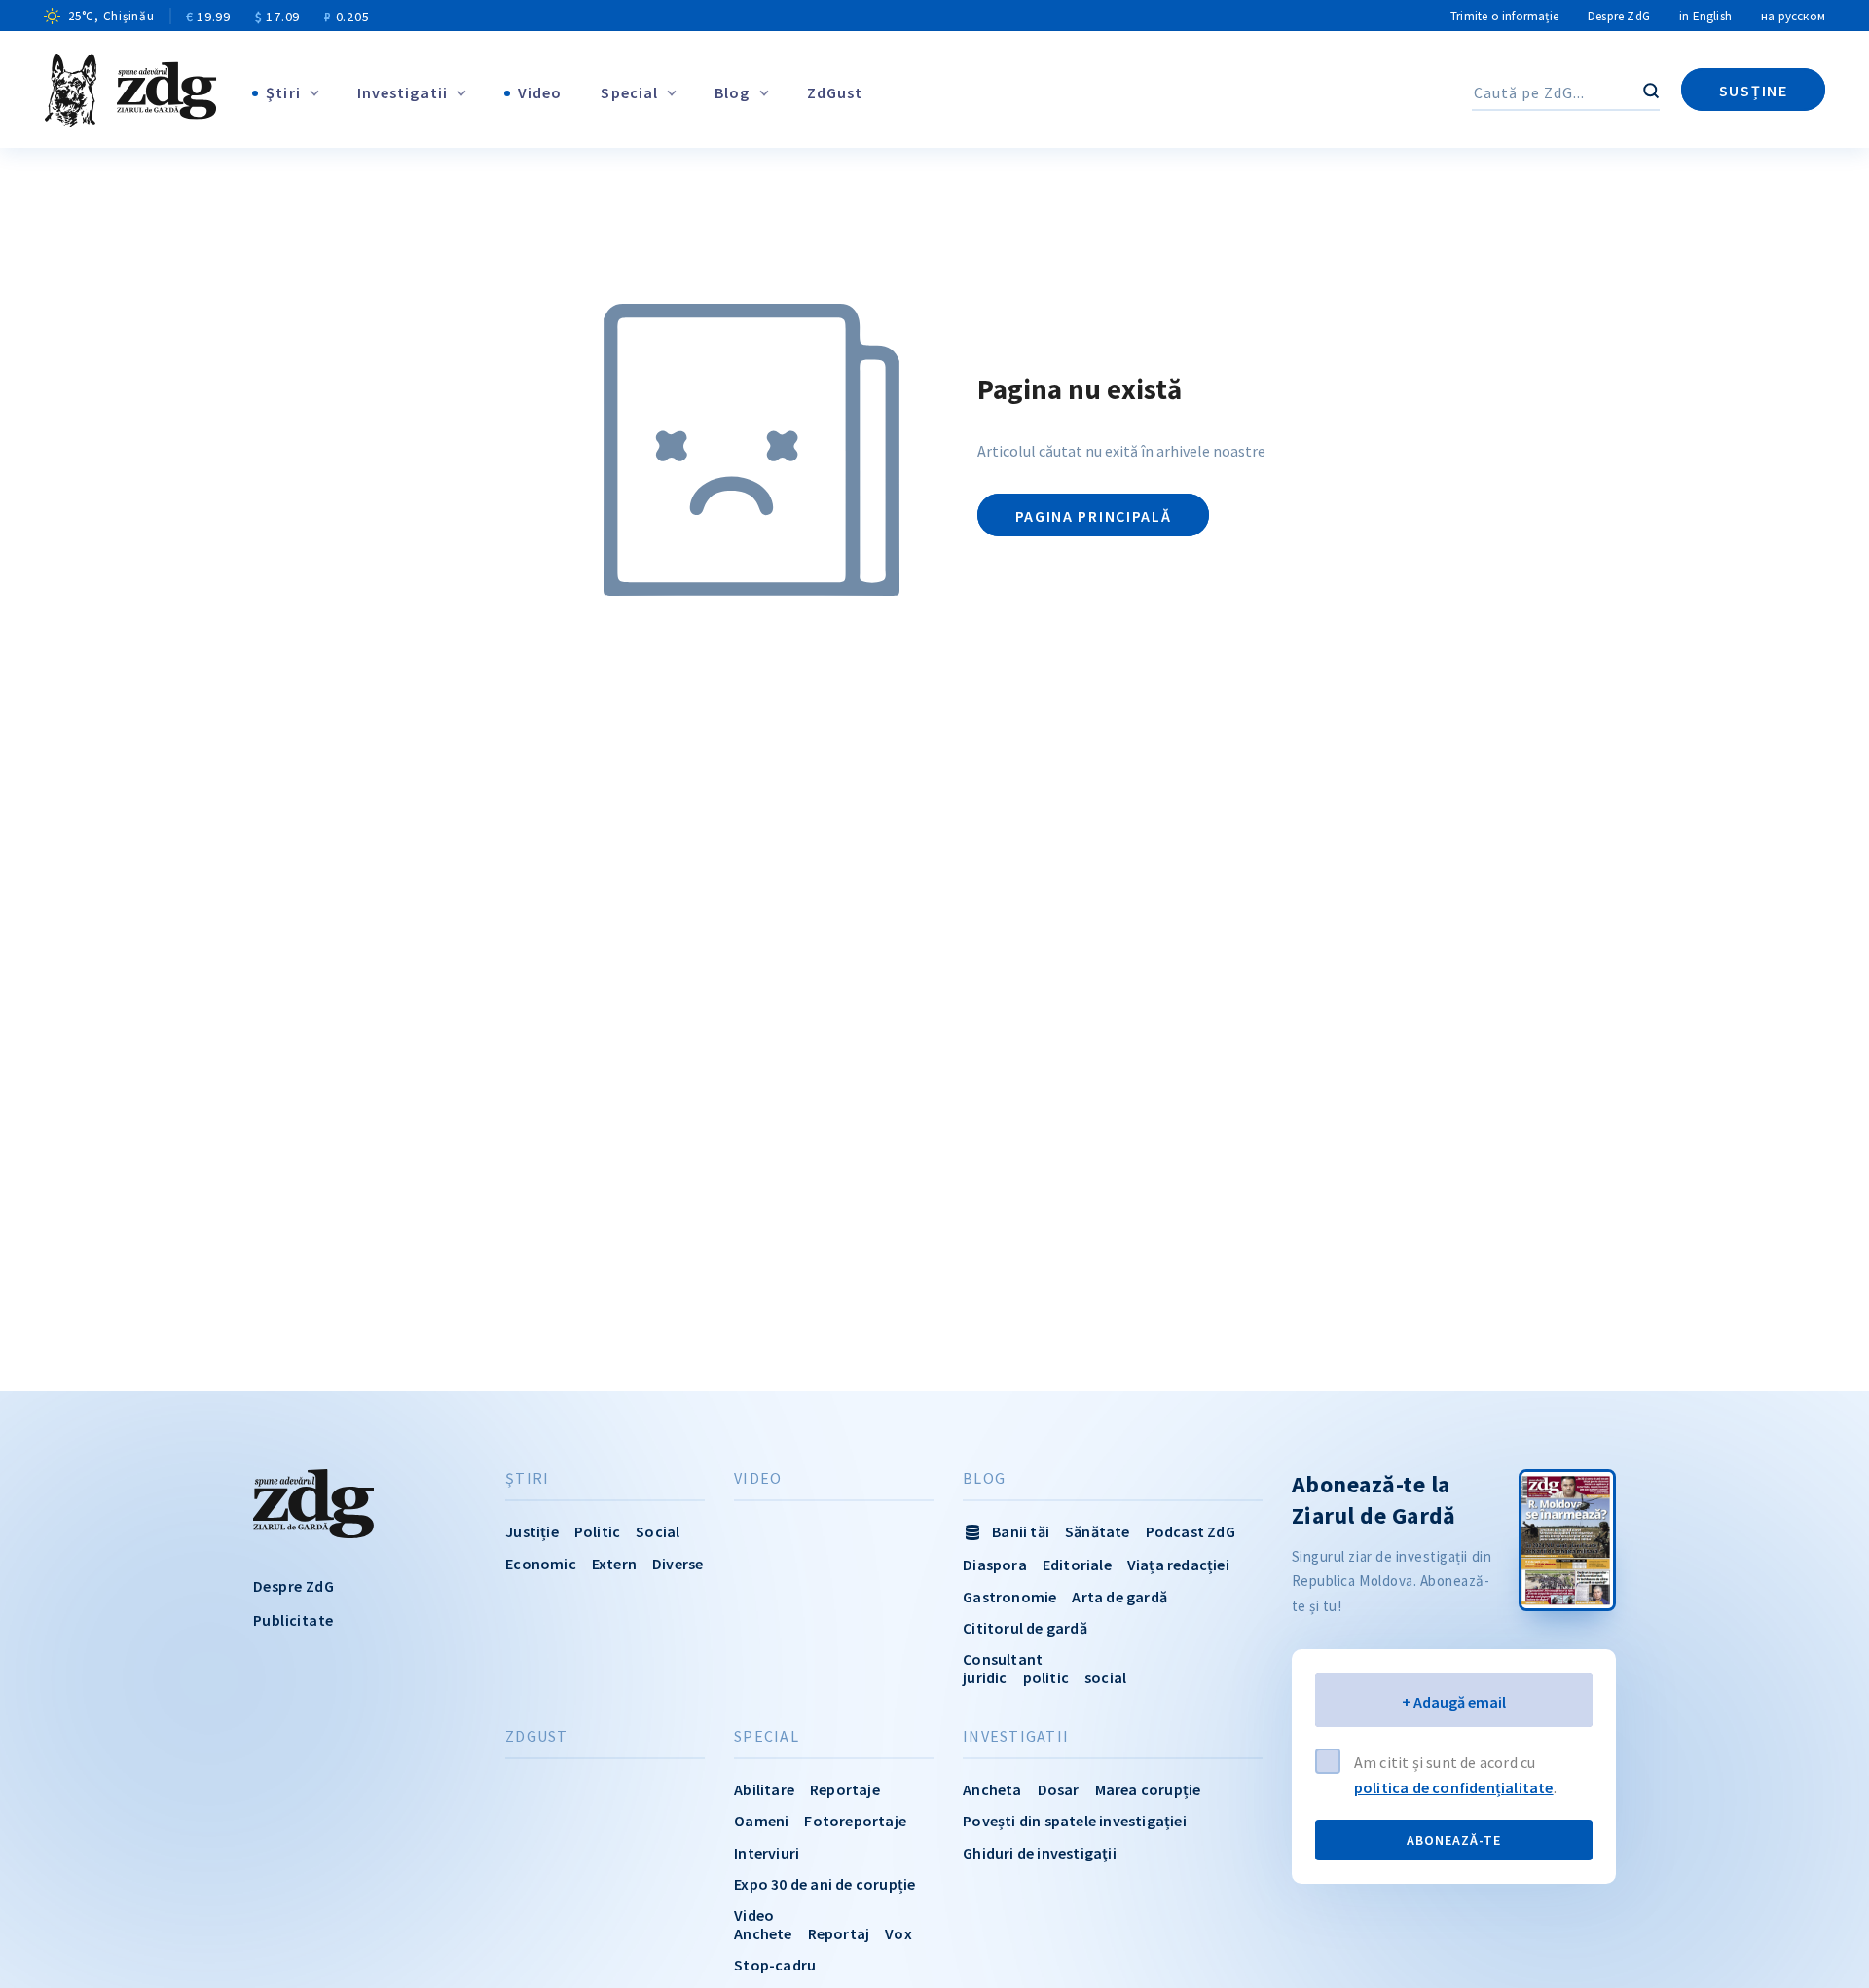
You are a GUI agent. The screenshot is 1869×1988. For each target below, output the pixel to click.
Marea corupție (1148, 1789)
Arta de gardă (1119, 1597)
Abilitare (764, 1789)
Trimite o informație (1504, 16)
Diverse (678, 1564)
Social (658, 1531)
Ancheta (992, 1789)
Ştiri (283, 92)
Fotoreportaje (855, 1821)
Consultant (1003, 1659)
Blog (732, 92)
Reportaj (839, 1933)
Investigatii (403, 92)
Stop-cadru (775, 1965)
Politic (597, 1531)
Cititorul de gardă (1025, 1628)
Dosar (1059, 1789)
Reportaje (845, 1789)
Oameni (761, 1821)
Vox (898, 1933)
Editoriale (1077, 1565)
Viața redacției (1178, 1565)
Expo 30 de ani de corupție (825, 1884)
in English (1705, 16)
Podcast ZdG (1191, 1531)
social (1105, 1677)
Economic (541, 1564)
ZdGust (835, 92)
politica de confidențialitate (1454, 1787)
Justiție (532, 1531)
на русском (1793, 16)
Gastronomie (1009, 1597)
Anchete (763, 1933)
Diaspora (995, 1565)
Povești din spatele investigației (1075, 1821)
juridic (985, 1677)
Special (629, 92)
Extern (614, 1564)
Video (540, 92)
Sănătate (1098, 1531)
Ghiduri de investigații (1040, 1853)
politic (1046, 1677)
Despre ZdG (1619, 16)
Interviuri (767, 1853)
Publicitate (293, 1620)
